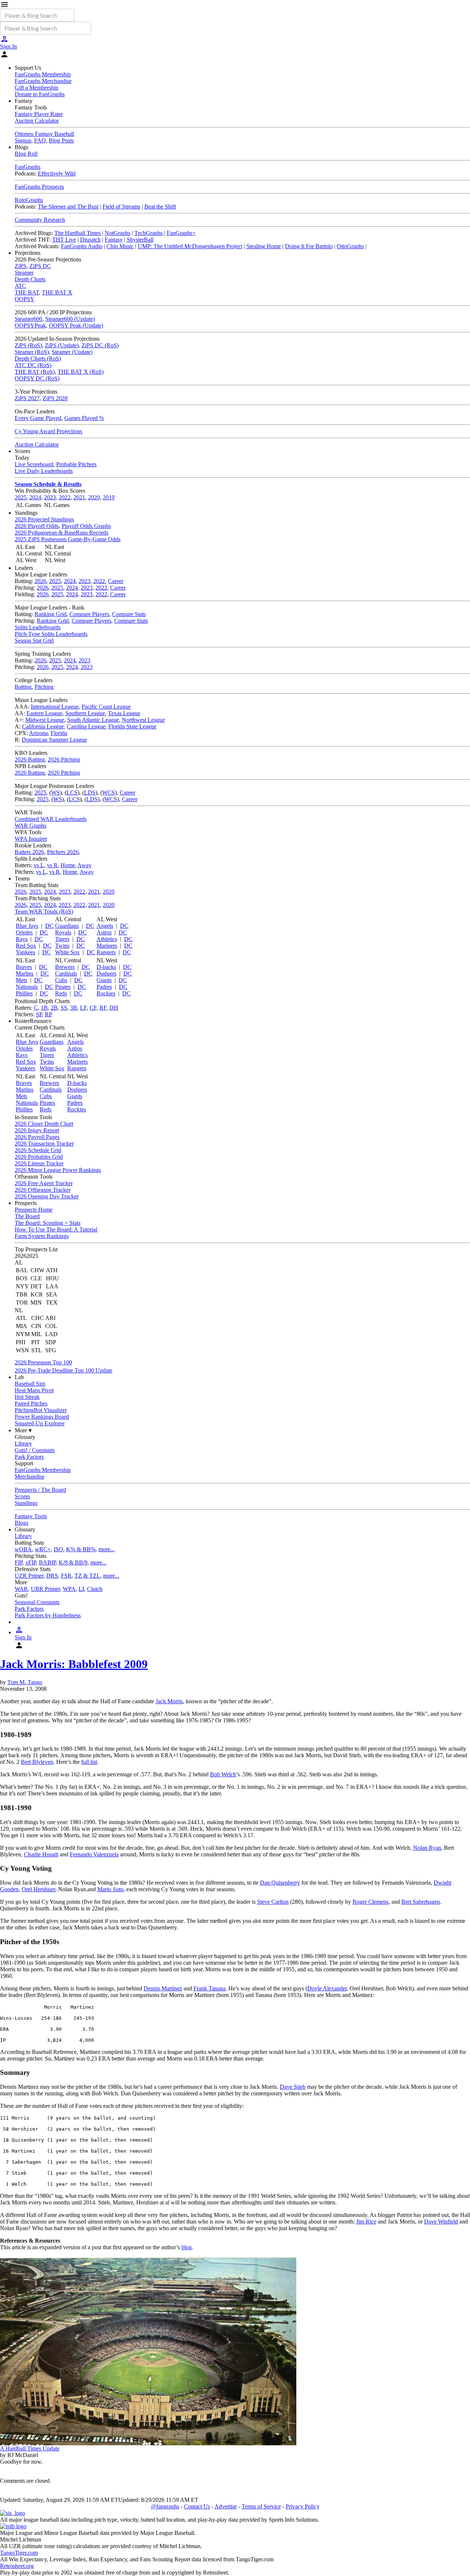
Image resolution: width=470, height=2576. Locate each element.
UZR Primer (29, 1576)
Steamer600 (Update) (70, 319)
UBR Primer (45, 1589)
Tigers (62, 939)
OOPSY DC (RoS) (37, 378)
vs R (52, 865)
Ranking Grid (50, 614)
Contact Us (197, 2506)
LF (83, 1008)
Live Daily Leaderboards (44, 471)
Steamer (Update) (72, 352)
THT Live (64, 240)
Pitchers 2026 (63, 852)
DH (114, 1008)
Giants (104, 980)
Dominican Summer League (54, 740)
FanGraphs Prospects (39, 187)
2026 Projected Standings (44, 519)
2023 (50, 497)
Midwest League (45, 720)
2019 (109, 497)
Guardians (67, 926)
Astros (104, 932)
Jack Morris (169, 1701)
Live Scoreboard (34, 464)
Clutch (95, 1589)
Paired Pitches (31, 1403)
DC (49, 926)
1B (44, 1008)
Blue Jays (27, 926)
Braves (24, 967)
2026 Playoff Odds (37, 526)
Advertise (226, 2506)
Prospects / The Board (40, 1490)
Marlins (25, 974)
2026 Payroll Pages (37, 1137)
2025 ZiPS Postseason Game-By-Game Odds (68, 539)
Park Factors (29, 1457)
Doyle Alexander (327, 1988)
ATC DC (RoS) (33, 365)
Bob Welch (223, 1774)
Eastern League (44, 713)
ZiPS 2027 (27, 398)
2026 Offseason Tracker (43, 1190)
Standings (26, 1503)
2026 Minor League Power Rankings (58, 1170)
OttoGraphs (350, 246)
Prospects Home (34, 1210)
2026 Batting (30, 759)
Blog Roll (26, 154)
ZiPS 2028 (55, 398)
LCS (72, 793)
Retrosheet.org (17, 2566)
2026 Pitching (64, 759)
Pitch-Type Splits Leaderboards (51, 634)
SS (64, 1008)
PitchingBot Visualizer (41, 1410)
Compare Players (89, 614)
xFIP (31, 1562)
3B (74, 1008)
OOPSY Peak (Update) (76, 325)
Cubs (61, 980)
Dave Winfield (441, 2222)
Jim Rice (366, 2222)
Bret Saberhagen (421, 1902)
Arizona (38, 733)
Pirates (63, 987)
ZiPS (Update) (62, 345)
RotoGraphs (29, 200)
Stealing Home (264, 246)
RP (48, 1014)
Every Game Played (38, 418)
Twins (62, 946)
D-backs (106, 967)
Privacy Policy (303, 2506)
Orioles (24, 932)
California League (43, 726)
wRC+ (43, 1549)
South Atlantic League (93, 720)
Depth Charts (30, 279)
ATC (20, 286)
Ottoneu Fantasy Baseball (44, 134)
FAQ (40, 140)
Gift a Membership (37, 88)
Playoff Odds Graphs (86, 526)
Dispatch (90, 240)
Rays (22, 939)
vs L (39, 865)
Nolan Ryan (427, 1848)
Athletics (107, 939)
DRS (52, 1576)
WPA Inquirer (31, 839)
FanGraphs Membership (43, 74)
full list (89, 1762)
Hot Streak (27, 1397)
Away (84, 865)
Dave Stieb (293, 2087)
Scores (22, 1496)
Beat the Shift (160, 207)
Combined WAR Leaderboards (51, 819)
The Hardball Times (77, 233)
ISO (58, 1549)
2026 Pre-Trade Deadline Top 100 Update (64, 1370)
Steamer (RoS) (32, 352)
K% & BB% (81, 1549)
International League (55, 707)
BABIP (47, 1562)
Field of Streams (121, 207)
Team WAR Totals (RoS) (44, 911)
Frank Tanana (209, 1988)
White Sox (67, 952)
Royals (63, 932)
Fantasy (114, 240)
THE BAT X (57, 292)
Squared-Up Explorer (40, 1423)
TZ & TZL (87, 1576)
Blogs (21, 1523)
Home (68, 865)
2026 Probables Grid (39, 1157)
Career (116, 581)
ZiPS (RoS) (28, 345)
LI (81, 1589)
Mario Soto (110, 1889)
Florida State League (132, 726)
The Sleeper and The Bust (68, 207)
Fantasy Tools (31, 1516)
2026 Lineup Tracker (39, 1163)
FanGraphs (28, 167)
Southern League (85, 713)
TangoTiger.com (19, 2553)
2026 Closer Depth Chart (44, 1124)
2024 (35, 497)
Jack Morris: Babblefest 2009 (74, 1664)
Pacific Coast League (106, 707)
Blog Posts (61, 140)
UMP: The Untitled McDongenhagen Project (190, 246)
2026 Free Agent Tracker (44, 1183)
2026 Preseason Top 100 (43, 1362)
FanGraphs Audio (82, 246)
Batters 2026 (29, 852)
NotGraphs (117, 233)
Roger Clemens (370, 1902)
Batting (23, 687)
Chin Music (120, 246)
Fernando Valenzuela (94, 1854)
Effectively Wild (57, 173)
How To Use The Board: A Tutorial (56, 1229)
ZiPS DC (40, 266)
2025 (21, 497)
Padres (104, 987)
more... (106, 1549)
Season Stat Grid (34, 641)
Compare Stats (129, 614)
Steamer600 (28, 319)
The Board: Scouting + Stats (48, 1223)
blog (187, 2247)
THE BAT (27, 292)
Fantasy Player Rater (39, 114)
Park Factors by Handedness (48, 1615)
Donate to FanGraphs (40, 94)
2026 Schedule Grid (38, 1150)
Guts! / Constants (35, 1450)
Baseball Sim (30, 1384)
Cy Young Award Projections (48, 431)
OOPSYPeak (30, 325)
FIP (19, 1562)
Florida (59, 733)
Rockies (106, 993)
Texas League (124, 713)
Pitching (44, 687)
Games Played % (84, 418)
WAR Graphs (30, 826)
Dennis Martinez (163, 1988)
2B (54, 1008)
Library (23, 1443)
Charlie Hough (41, 1854)
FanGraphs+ (181, 233)
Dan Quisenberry (280, 1883)
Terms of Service (261, 2506)
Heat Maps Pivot (34, 1390)
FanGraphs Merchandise (43, 81)
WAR (21, 1589)
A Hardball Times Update (30, 2448)
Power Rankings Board (42, 1417)
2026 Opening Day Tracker (47, 1196)
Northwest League (143, 720)
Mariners (107, 946)
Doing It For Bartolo (309, 246)
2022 (65, 497)
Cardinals (66, 974)
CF (93, 1008)
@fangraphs (165, 2506)
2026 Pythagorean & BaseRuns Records (62, 533)
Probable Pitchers (76, 464)
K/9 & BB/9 (73, 1562)
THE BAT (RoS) (35, 372)
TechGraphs (149, 233)
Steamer (24, 273)
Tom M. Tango (25, 1682)
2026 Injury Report (37, 1130)
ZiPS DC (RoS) (100, 345)
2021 (79, 497)
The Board (27, 1216)
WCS (109, 793)
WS (55, 793)
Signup (23, 140)
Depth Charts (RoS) (38, 359)
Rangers (106, 952)
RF (103, 1008)
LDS (90, 793)
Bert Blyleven (37, 1762)
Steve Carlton (273, 1902)
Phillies (24, 993)
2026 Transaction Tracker (44, 1144)
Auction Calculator (37, 121)
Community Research (40, 220)
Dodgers (106, 974)
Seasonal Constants (37, 1602)
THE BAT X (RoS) (81, 372)
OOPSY (25, 299)
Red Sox (26, 946)
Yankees (26, 952)
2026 (40, 581)
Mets (21, 980)
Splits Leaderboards (38, 627)
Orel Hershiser (38, 1889)
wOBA (23, 1549)
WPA (69, 1589)
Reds (61, 993)
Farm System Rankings (42, 1236)
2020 (94, 497)
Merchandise (30, 1477)
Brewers (65, 967)
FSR (66, 1576)
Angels (105, 926)
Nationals (27, 987)
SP (39, 1014)
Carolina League (86, 726)
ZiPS (21, 266)
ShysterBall (140, 240)
